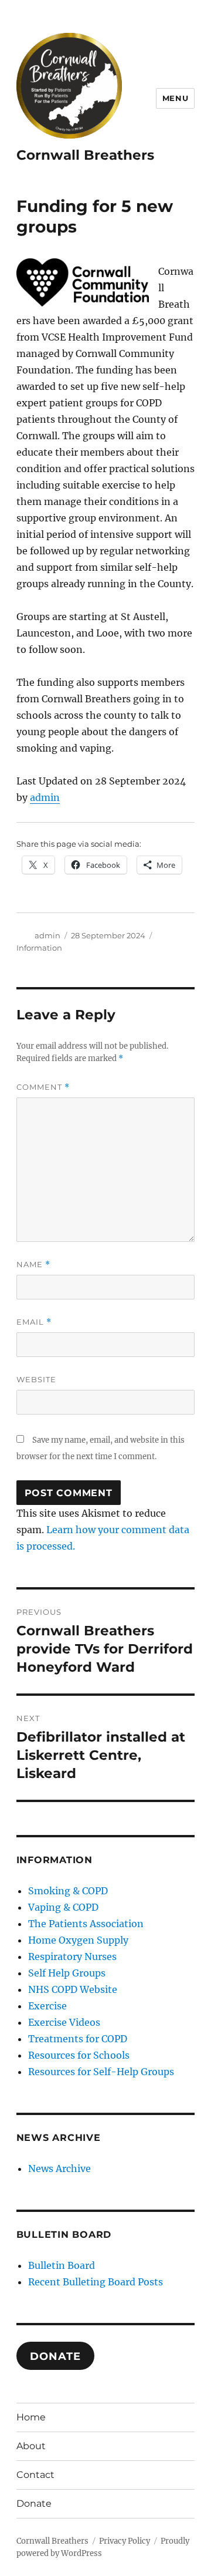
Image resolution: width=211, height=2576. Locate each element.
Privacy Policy (125, 2541)
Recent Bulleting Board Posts (96, 2282)
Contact (35, 2475)
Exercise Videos (64, 2022)
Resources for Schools (79, 2055)
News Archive (59, 2168)
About (31, 2446)
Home (31, 2417)
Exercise (47, 2006)
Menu (175, 98)
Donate (34, 2503)
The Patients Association (86, 1924)
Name (33, 1265)
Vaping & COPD (63, 1907)
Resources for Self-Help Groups (101, 2072)
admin (45, 797)
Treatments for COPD (78, 2039)
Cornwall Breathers (85, 155)
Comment (43, 1087)
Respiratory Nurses (72, 1957)
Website (36, 1379)
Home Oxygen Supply (78, 1940)
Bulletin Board (62, 2265)
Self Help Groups (67, 1973)
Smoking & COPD (68, 1891)
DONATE (55, 2356)
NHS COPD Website (73, 1989)
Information (39, 948)
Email (34, 1322)
